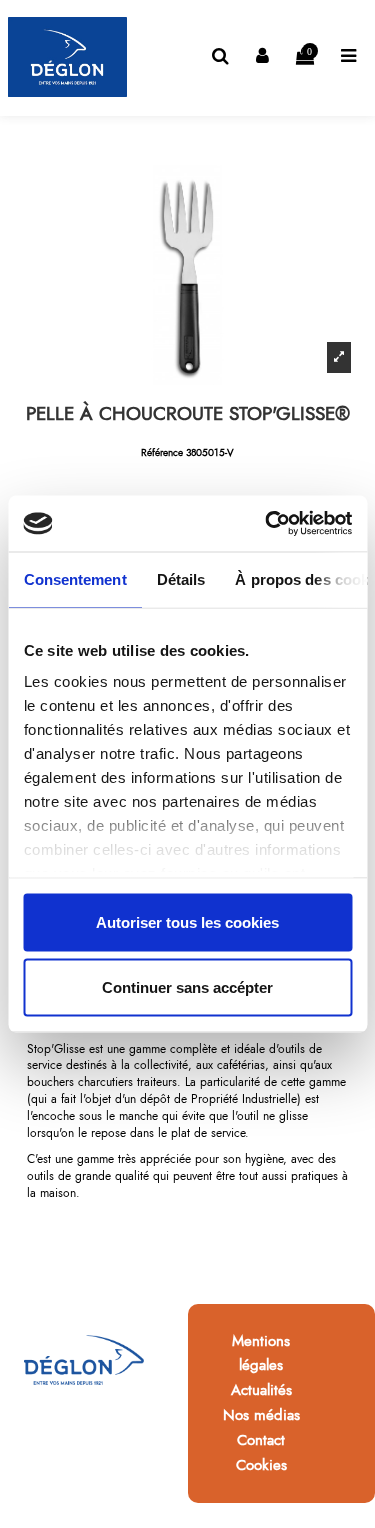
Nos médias (261, 1415)
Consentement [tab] (74, 578)
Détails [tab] (180, 578)
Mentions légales (261, 1353)
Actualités (261, 1390)
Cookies (261, 1465)
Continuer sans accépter (187, 987)
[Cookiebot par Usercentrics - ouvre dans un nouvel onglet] (267, 524)
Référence (162, 453)
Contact (261, 1440)
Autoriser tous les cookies (187, 921)
